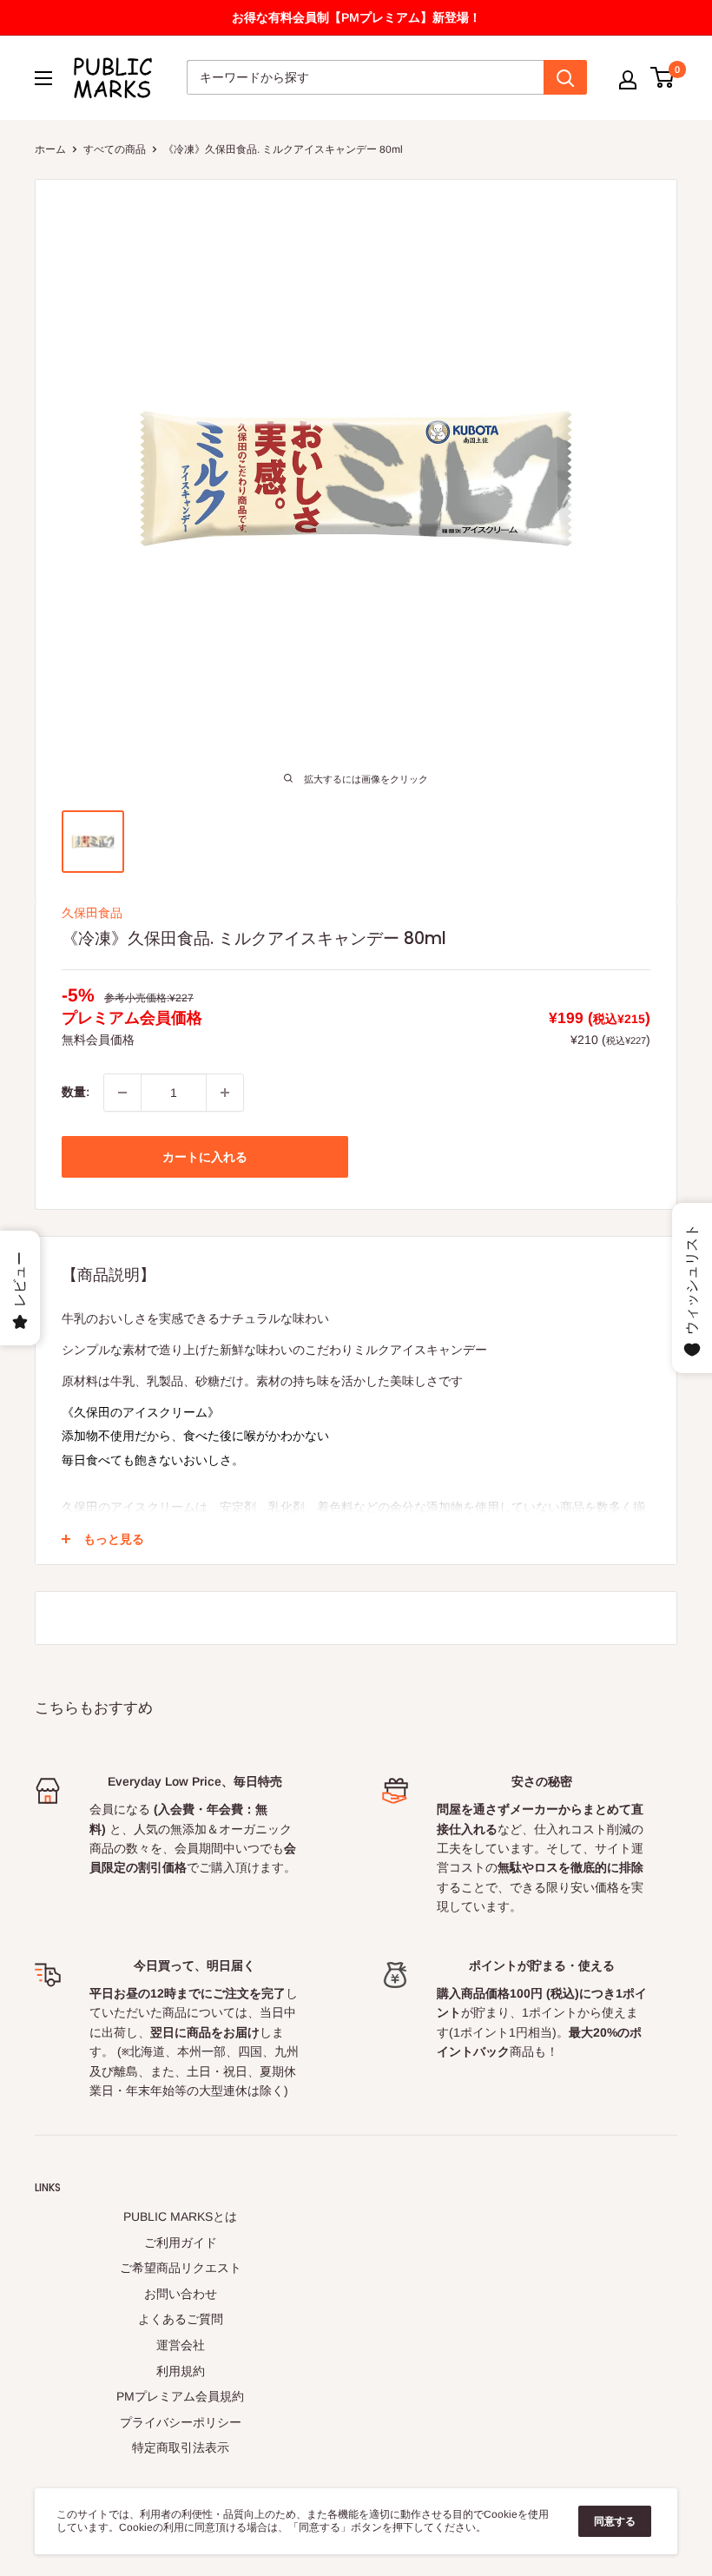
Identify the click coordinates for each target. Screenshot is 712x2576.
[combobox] (365, 77)
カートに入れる (205, 1157)
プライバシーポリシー (181, 2422)
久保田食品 (92, 913)
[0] (663, 77)
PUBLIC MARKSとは (180, 2216)
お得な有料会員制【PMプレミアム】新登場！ (356, 17)
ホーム (50, 149)
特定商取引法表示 (181, 2447)
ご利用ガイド (181, 2242)
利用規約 (181, 2371)
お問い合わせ (181, 2294)
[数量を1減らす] (122, 1093)
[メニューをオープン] (43, 78)
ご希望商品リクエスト (181, 2268)
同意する (615, 2521)
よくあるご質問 (181, 2319)
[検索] (565, 77)
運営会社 (181, 2345)
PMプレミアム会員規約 (180, 2396)
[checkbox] (225, 1093)
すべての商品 (115, 149)
